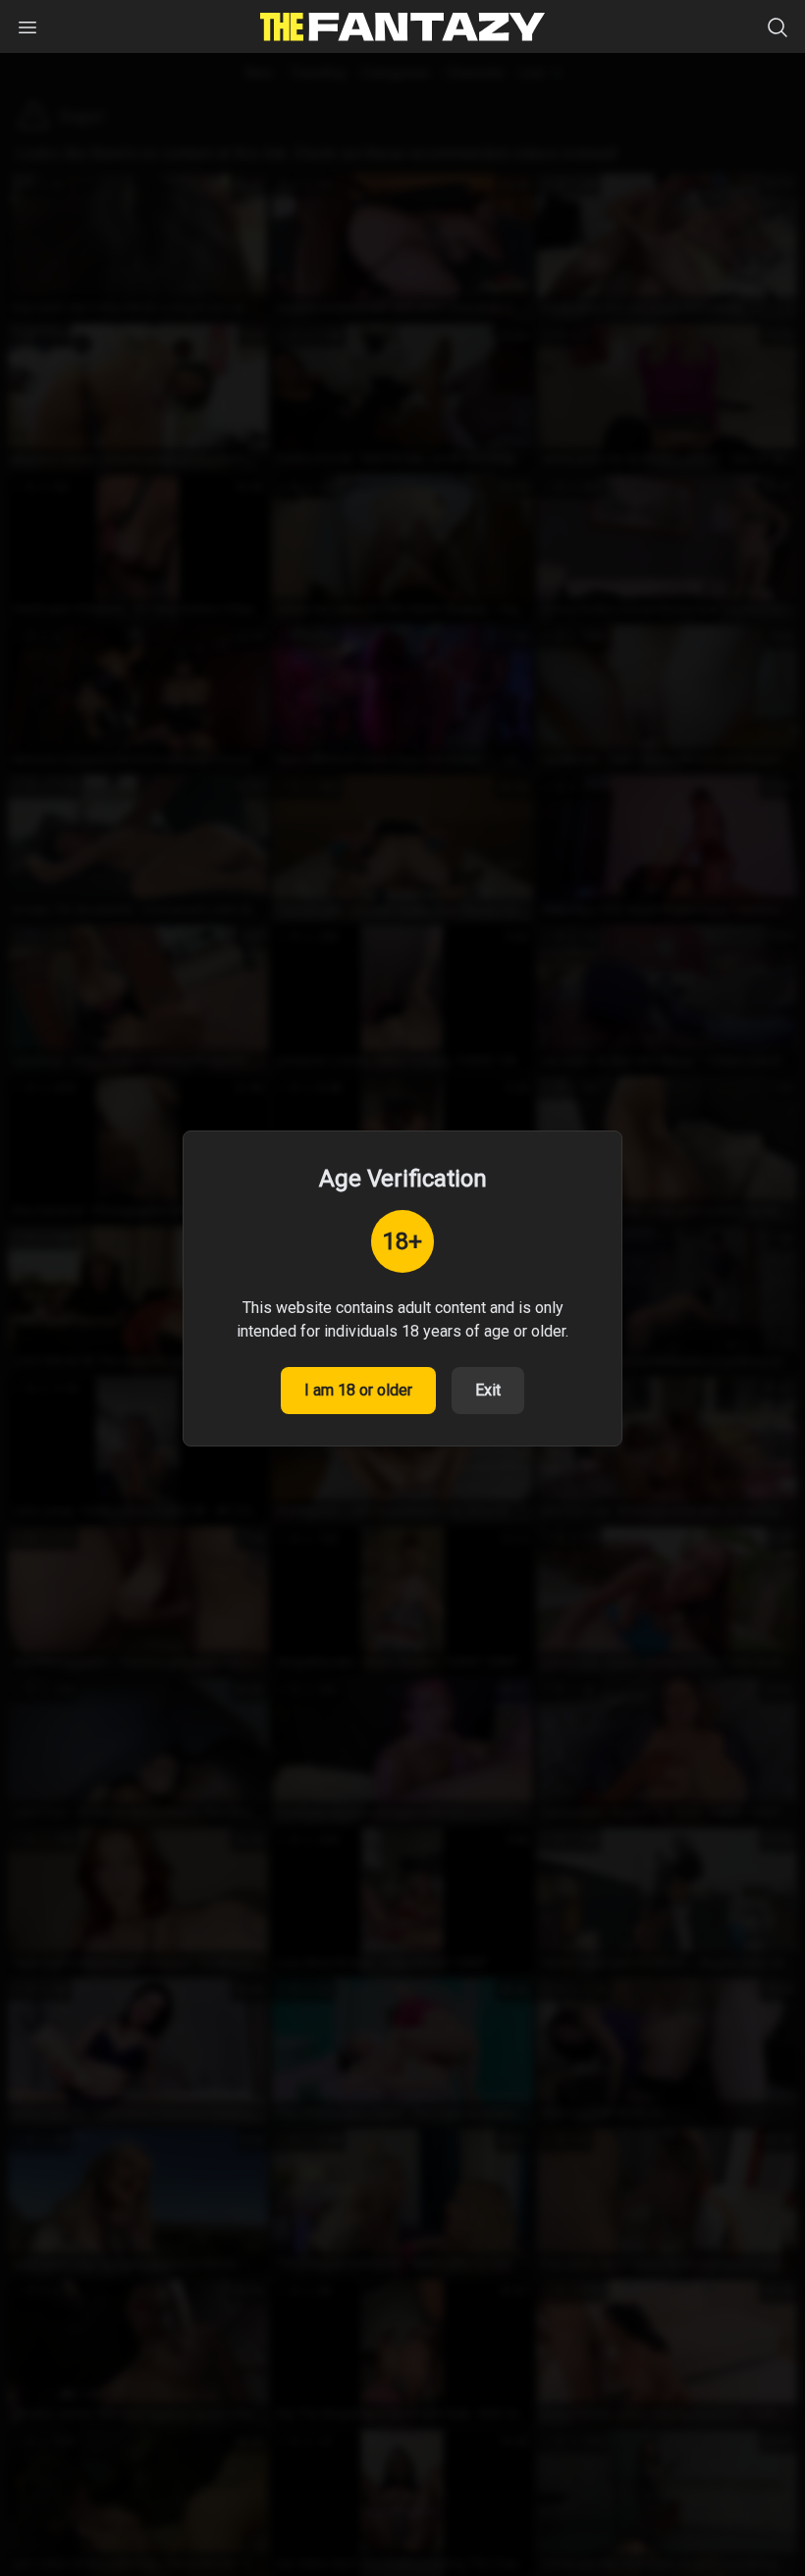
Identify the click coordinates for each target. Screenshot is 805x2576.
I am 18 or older (358, 1390)
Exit (488, 1390)
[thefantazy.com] (402, 27)
